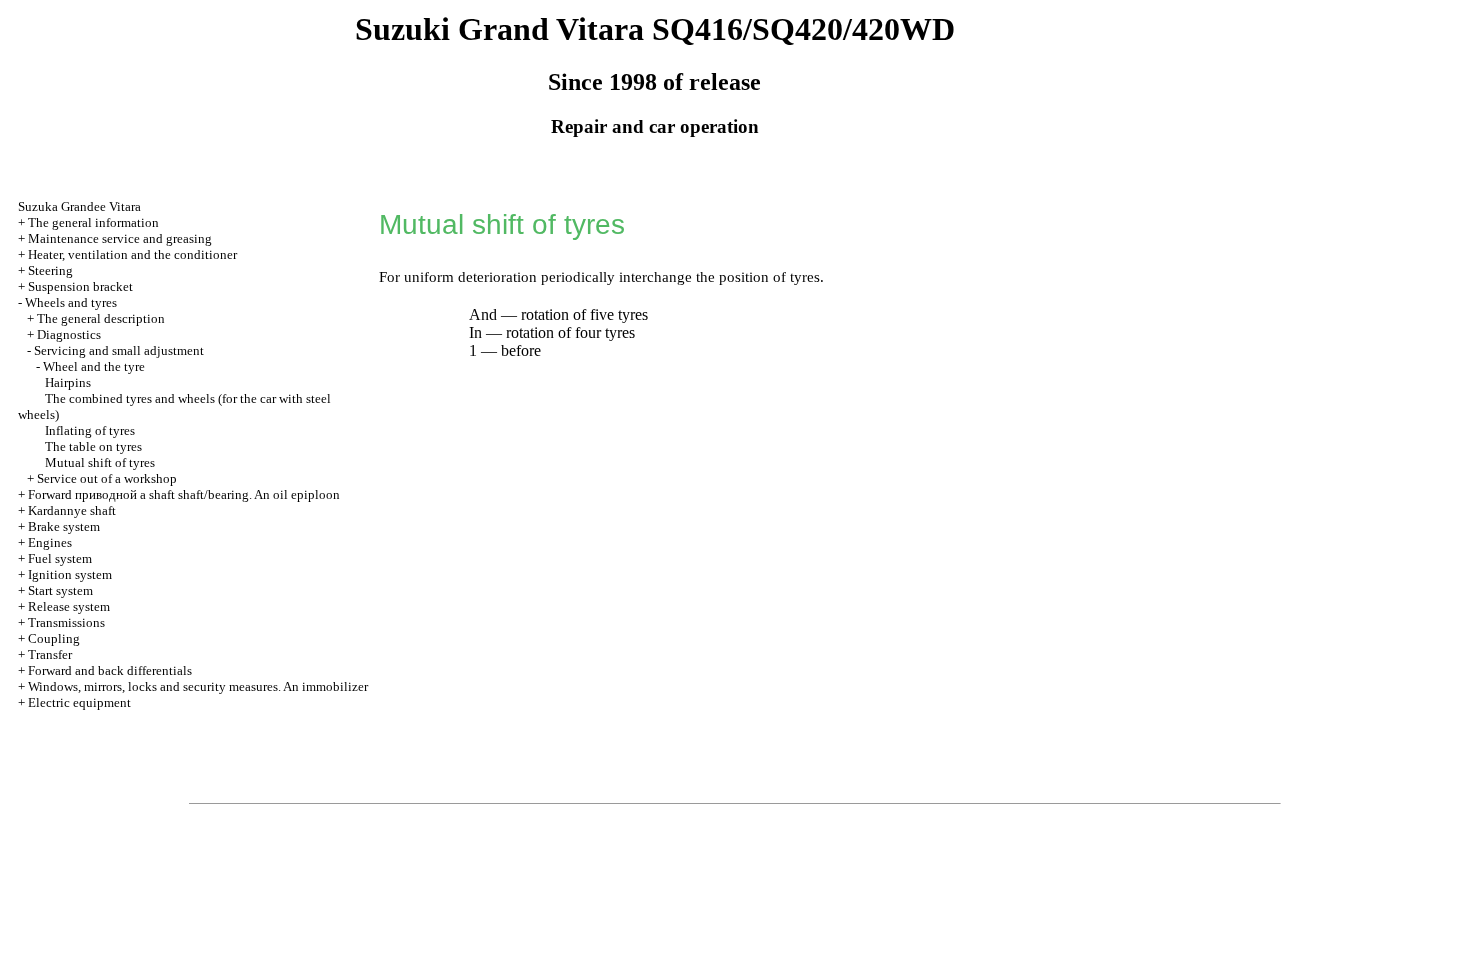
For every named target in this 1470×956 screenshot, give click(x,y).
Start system (60, 590)
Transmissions (66, 622)
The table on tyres (93, 446)
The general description (101, 318)
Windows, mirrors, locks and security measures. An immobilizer (198, 686)
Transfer (50, 654)
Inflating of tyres (90, 430)
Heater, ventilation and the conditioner (132, 254)
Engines (50, 542)
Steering (50, 270)
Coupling (54, 638)
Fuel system (60, 558)
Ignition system (70, 574)
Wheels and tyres (71, 302)
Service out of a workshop (107, 478)
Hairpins (68, 382)
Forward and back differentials (110, 670)
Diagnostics (69, 334)
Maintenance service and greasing (120, 238)
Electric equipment (79, 702)
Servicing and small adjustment (119, 350)
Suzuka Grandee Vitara (79, 206)
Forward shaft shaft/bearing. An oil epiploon (184, 494)
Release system (69, 606)
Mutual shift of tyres (100, 462)
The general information (93, 222)
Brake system (64, 526)
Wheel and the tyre (94, 366)
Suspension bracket (80, 286)
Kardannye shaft (72, 510)
